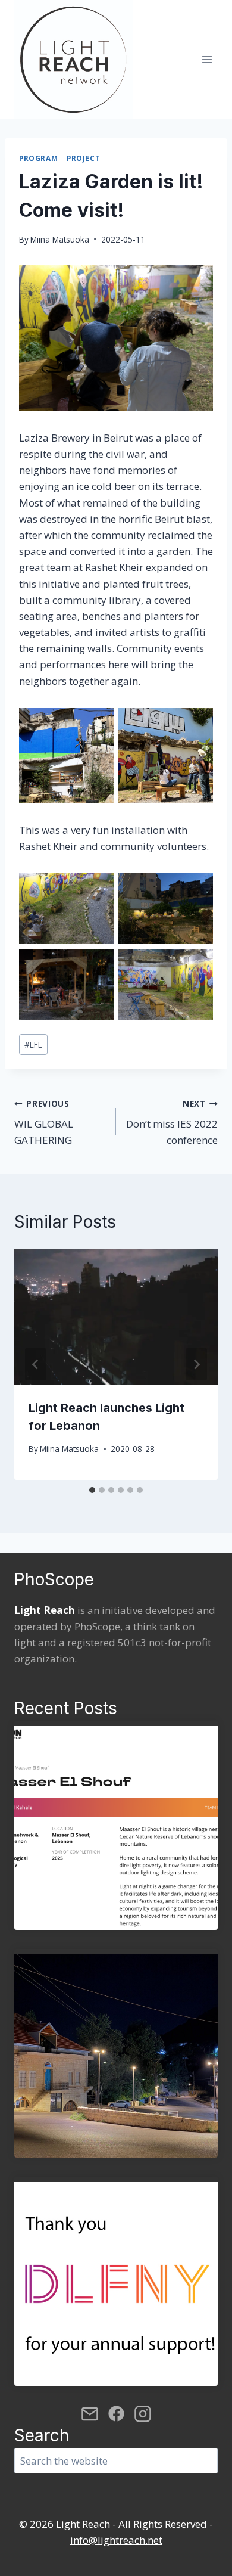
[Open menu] (207, 59)
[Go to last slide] (36, 1364)
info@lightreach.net (116, 2540)
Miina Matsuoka (60, 239)
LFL (33, 1045)
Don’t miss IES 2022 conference (172, 1123)
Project (83, 158)
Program (38, 158)
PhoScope (97, 1626)
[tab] (92, 1490)
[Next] (196, 1364)
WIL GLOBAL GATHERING (44, 1123)
